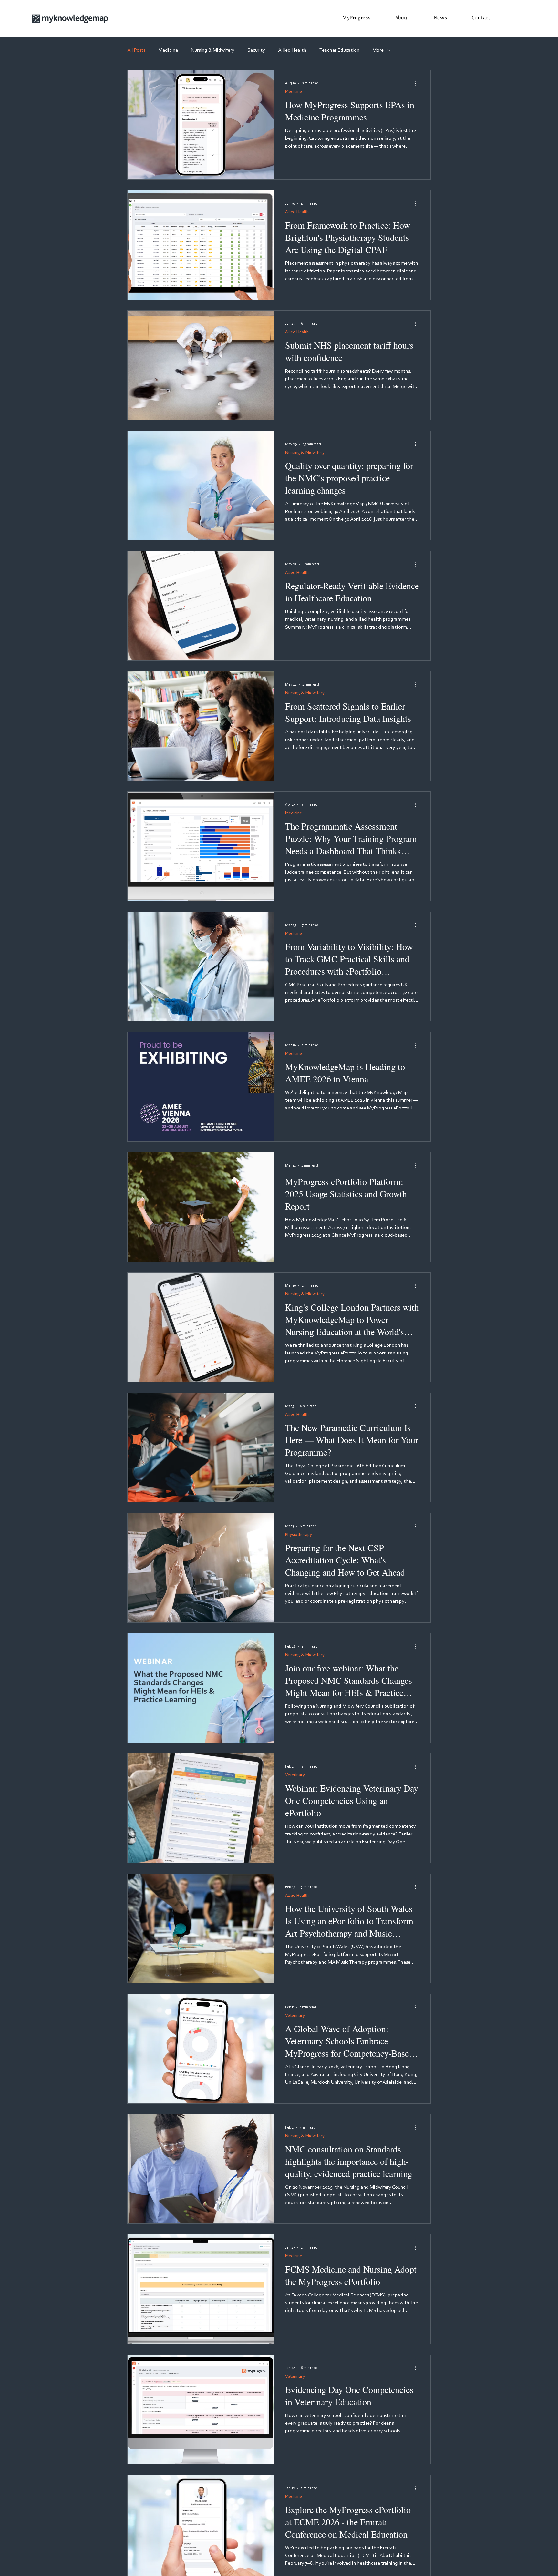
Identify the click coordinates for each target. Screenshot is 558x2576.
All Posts (136, 50)
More (378, 50)
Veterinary (295, 1775)
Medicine (168, 50)
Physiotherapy (299, 1534)
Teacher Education (339, 50)
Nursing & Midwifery (213, 50)
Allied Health (292, 50)
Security (256, 50)
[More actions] (418, 83)
